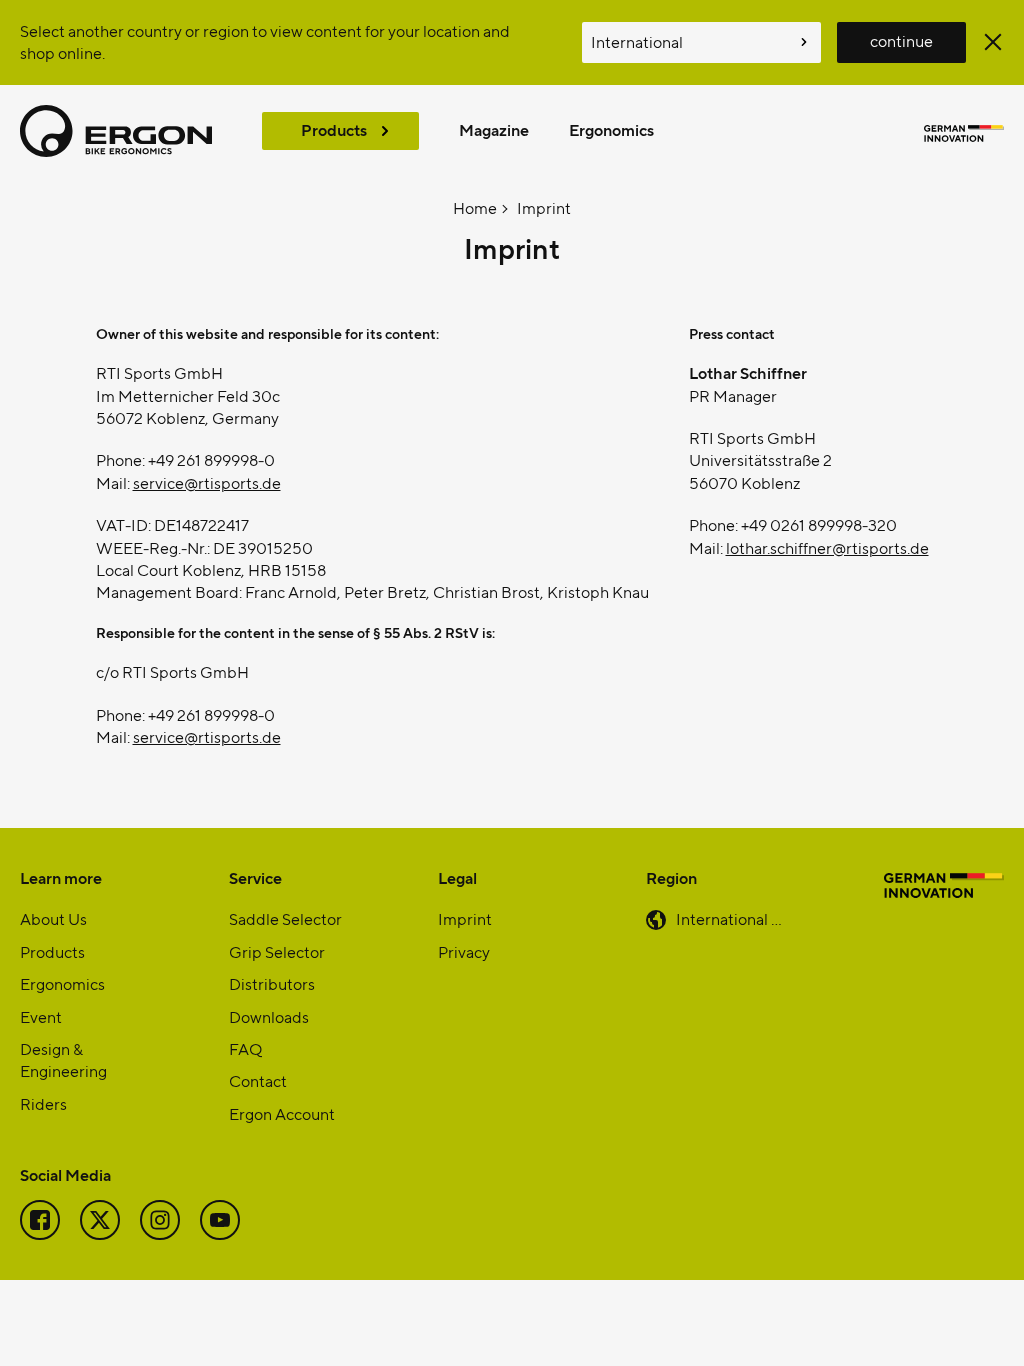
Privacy (464, 951)
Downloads (269, 1016)
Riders (43, 1103)
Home (475, 207)
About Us (53, 918)
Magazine (494, 129)
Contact (258, 1080)
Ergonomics (611, 129)
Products (334, 129)
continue (901, 40)
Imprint (544, 207)
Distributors (272, 983)
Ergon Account (282, 1113)
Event (41, 1016)
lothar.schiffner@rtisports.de (827, 547)
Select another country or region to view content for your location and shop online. (265, 41)
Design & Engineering (63, 1059)
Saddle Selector (285, 918)
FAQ (245, 1048)
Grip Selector (277, 951)
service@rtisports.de (207, 482)
